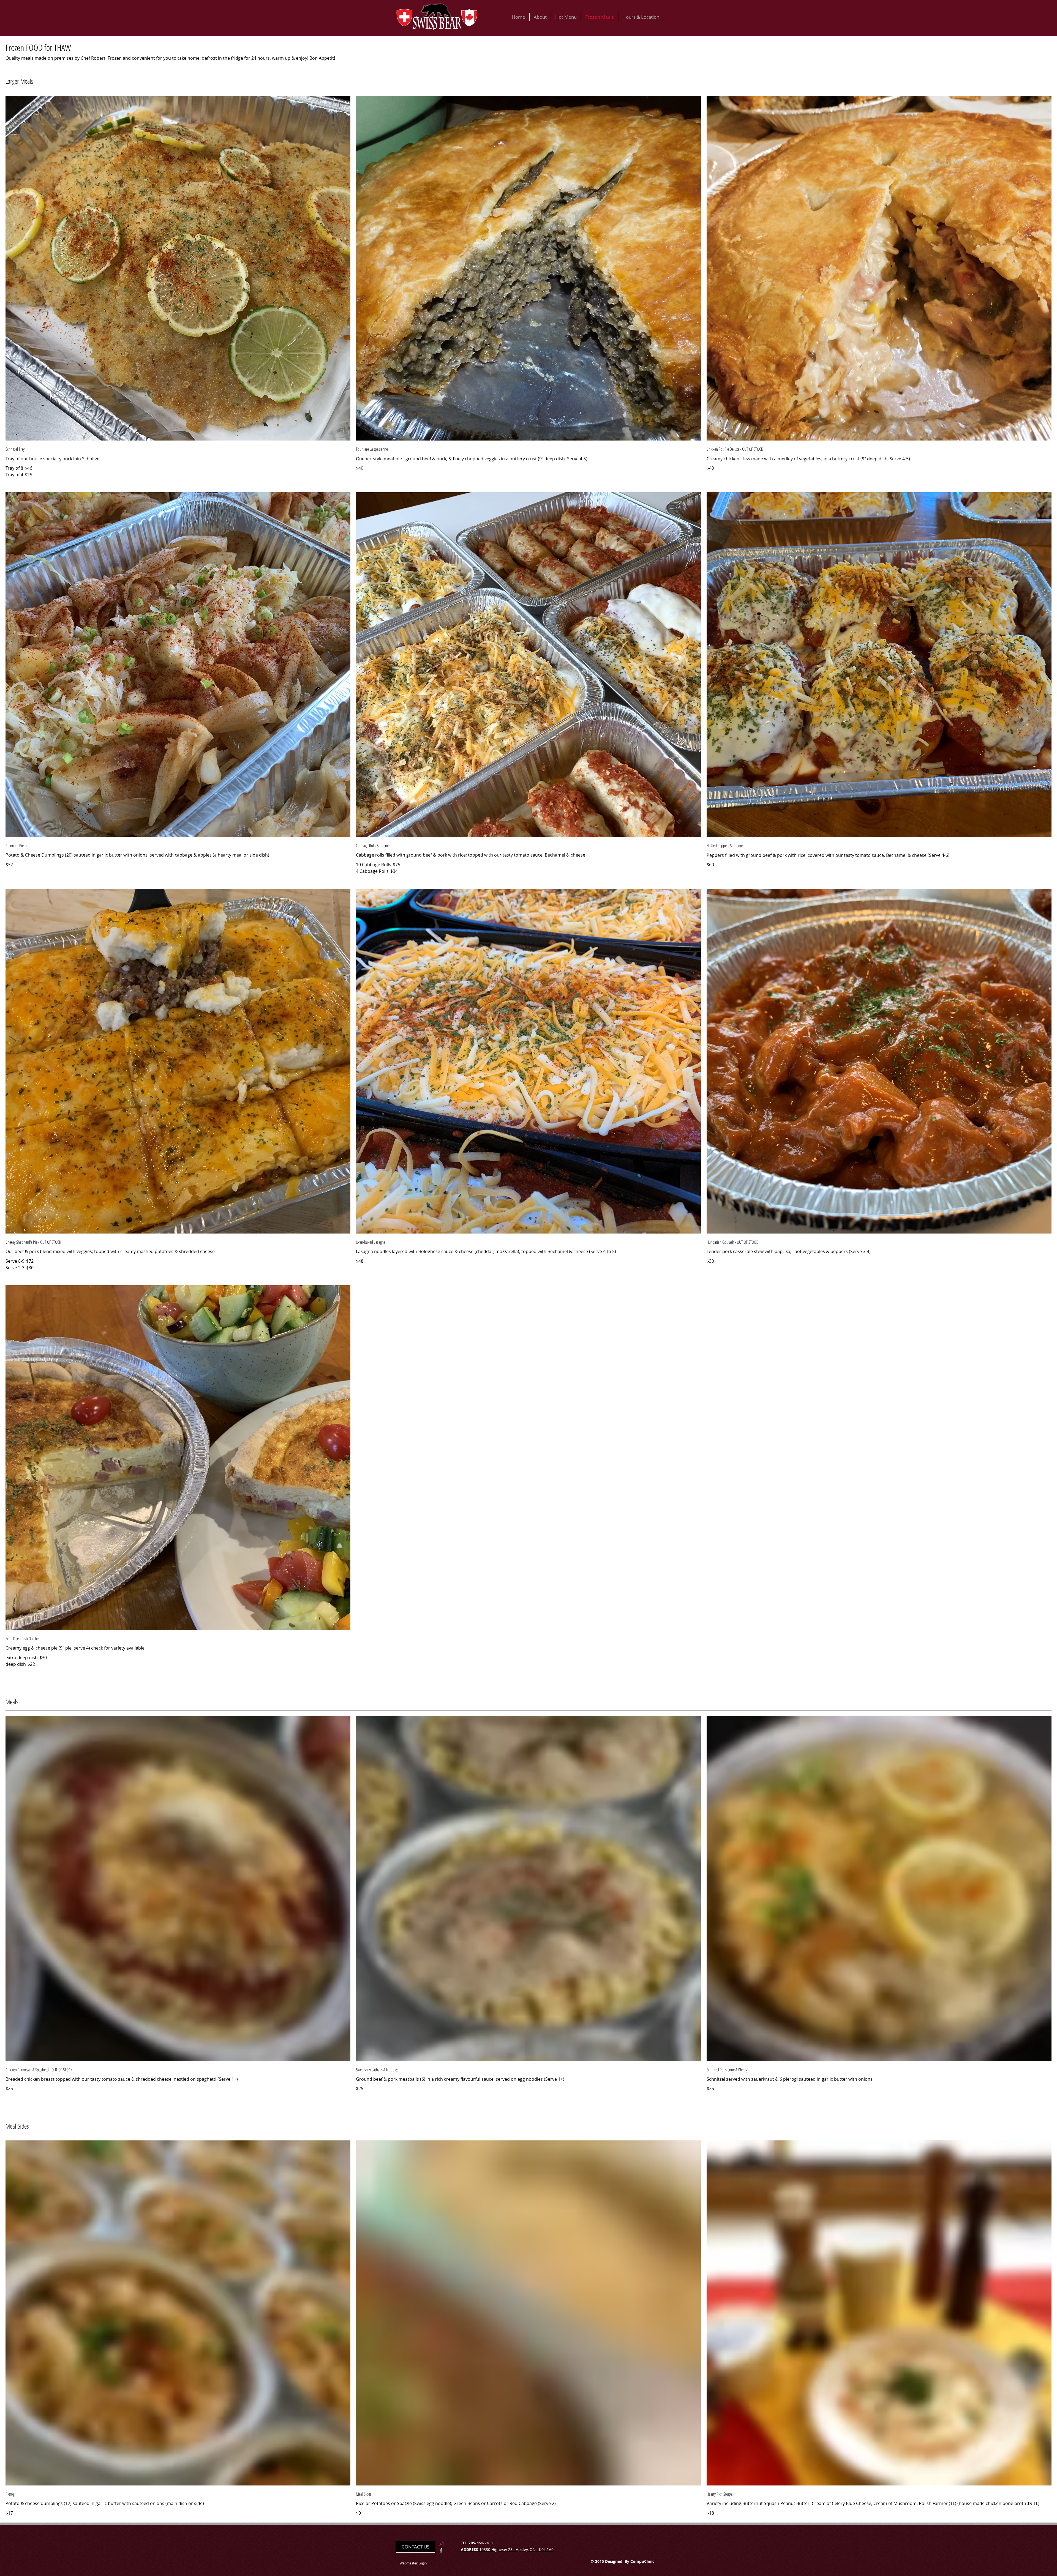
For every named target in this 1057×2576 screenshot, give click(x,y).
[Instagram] (441, 2544)
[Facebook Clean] (441, 2550)
